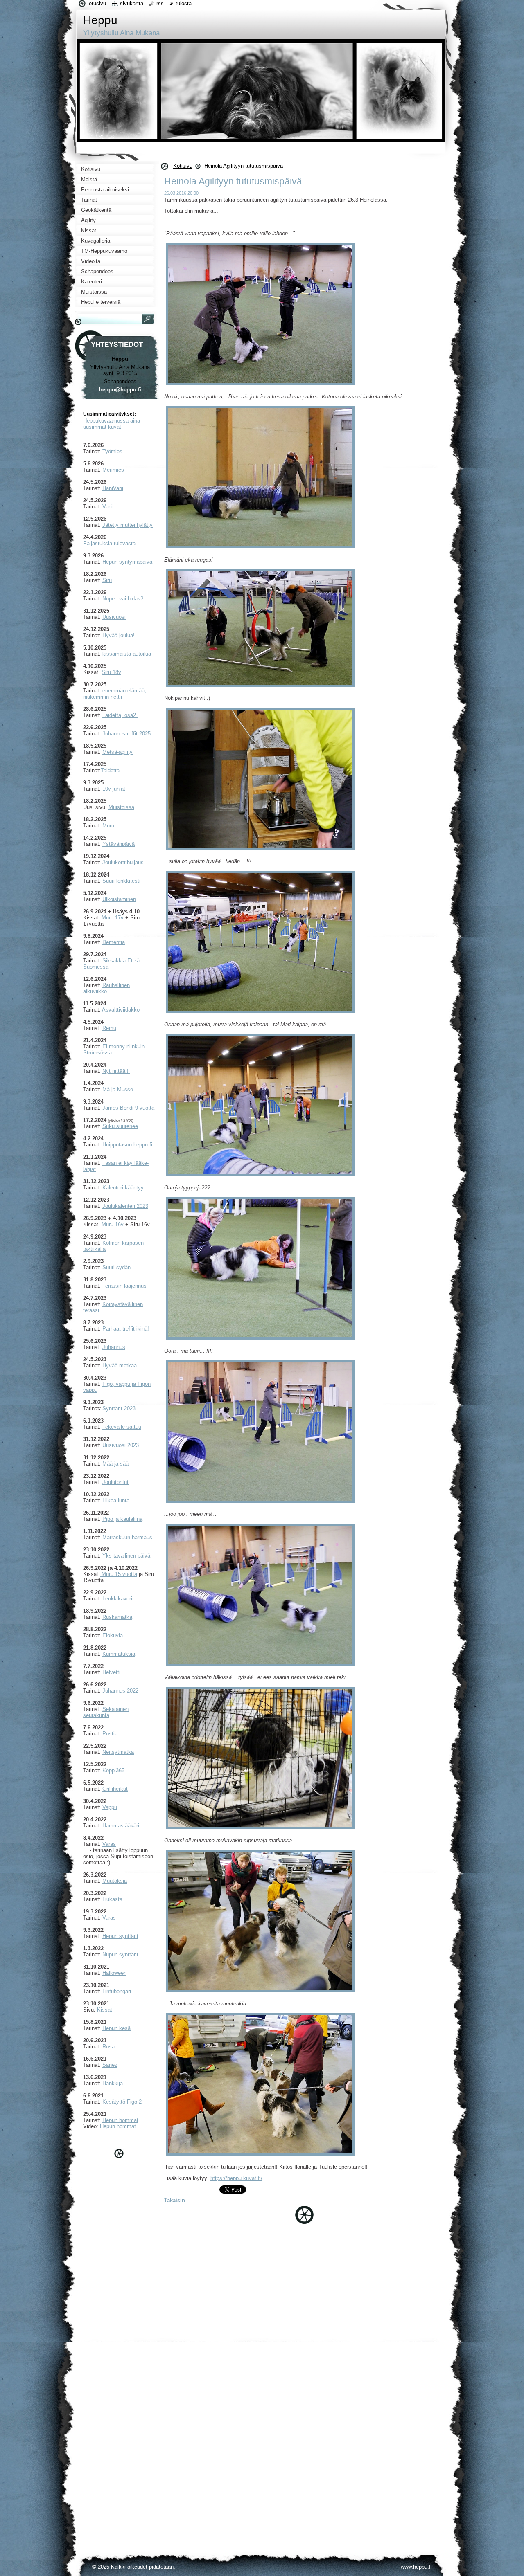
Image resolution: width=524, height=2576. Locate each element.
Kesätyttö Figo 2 (122, 2102)
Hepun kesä (116, 2028)
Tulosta (184, 3)
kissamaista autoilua (127, 654)
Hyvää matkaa (120, 1366)
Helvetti (111, 1672)
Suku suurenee (120, 1126)
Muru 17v (113, 918)
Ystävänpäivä (119, 844)
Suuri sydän (116, 1267)
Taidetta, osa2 (120, 715)
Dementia (114, 942)
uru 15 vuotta (122, 1574)
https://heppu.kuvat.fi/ (236, 2178)
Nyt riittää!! (116, 1071)
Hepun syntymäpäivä (127, 562)
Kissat (105, 2010)
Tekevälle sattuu (122, 1427)
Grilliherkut (115, 1789)
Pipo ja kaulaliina (122, 1519)
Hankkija (113, 2083)
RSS (160, 3)
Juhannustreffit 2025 (126, 734)
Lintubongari (117, 1991)
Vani (107, 507)
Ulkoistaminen (119, 899)
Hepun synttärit (120, 1936)
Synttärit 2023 (119, 1408)
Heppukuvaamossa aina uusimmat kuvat (112, 424)
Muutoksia (115, 1881)
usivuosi (116, 617)
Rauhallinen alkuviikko (106, 988)
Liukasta (112, 1899)
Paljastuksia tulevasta (109, 543)
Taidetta (110, 770)
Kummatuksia (119, 1654)
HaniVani (113, 488)
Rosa (108, 2047)
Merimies (113, 470)
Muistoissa (121, 807)
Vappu (110, 1807)
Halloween (114, 1973)
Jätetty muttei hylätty (128, 525)
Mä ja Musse (118, 1089)
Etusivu (97, 3)
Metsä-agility (117, 752)
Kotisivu (183, 166)
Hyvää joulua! (119, 635)
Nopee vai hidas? (123, 599)
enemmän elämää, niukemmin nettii (115, 694)
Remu (109, 1028)
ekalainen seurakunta (106, 1712)
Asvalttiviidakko (120, 1010)
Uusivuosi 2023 (121, 1445)
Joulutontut (115, 1482)
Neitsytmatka (118, 1752)
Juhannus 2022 (120, 1691)
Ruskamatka (117, 1617)
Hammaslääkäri (121, 1826)
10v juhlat (114, 789)
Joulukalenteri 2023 (125, 1206)
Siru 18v (111, 672)
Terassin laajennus (124, 1286)
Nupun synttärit (120, 1954)
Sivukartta (132, 3)
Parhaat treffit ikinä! (126, 1329)
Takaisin (175, 2200)
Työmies (112, 451)
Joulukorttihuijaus (123, 862)
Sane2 (110, 2065)
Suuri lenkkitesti (121, 881)
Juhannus (114, 1347)
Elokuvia (113, 1635)
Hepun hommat (120, 2120)
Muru (108, 826)
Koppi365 (113, 1770)
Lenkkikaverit (118, 1599)
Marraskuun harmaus (127, 1537)
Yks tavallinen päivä (127, 1556)
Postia (110, 1734)
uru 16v (115, 1224)
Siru (107, 580)
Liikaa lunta (116, 1500)
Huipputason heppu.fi (127, 1145)
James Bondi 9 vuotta (128, 1108)
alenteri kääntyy (125, 1188)
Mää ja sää (115, 1464)
